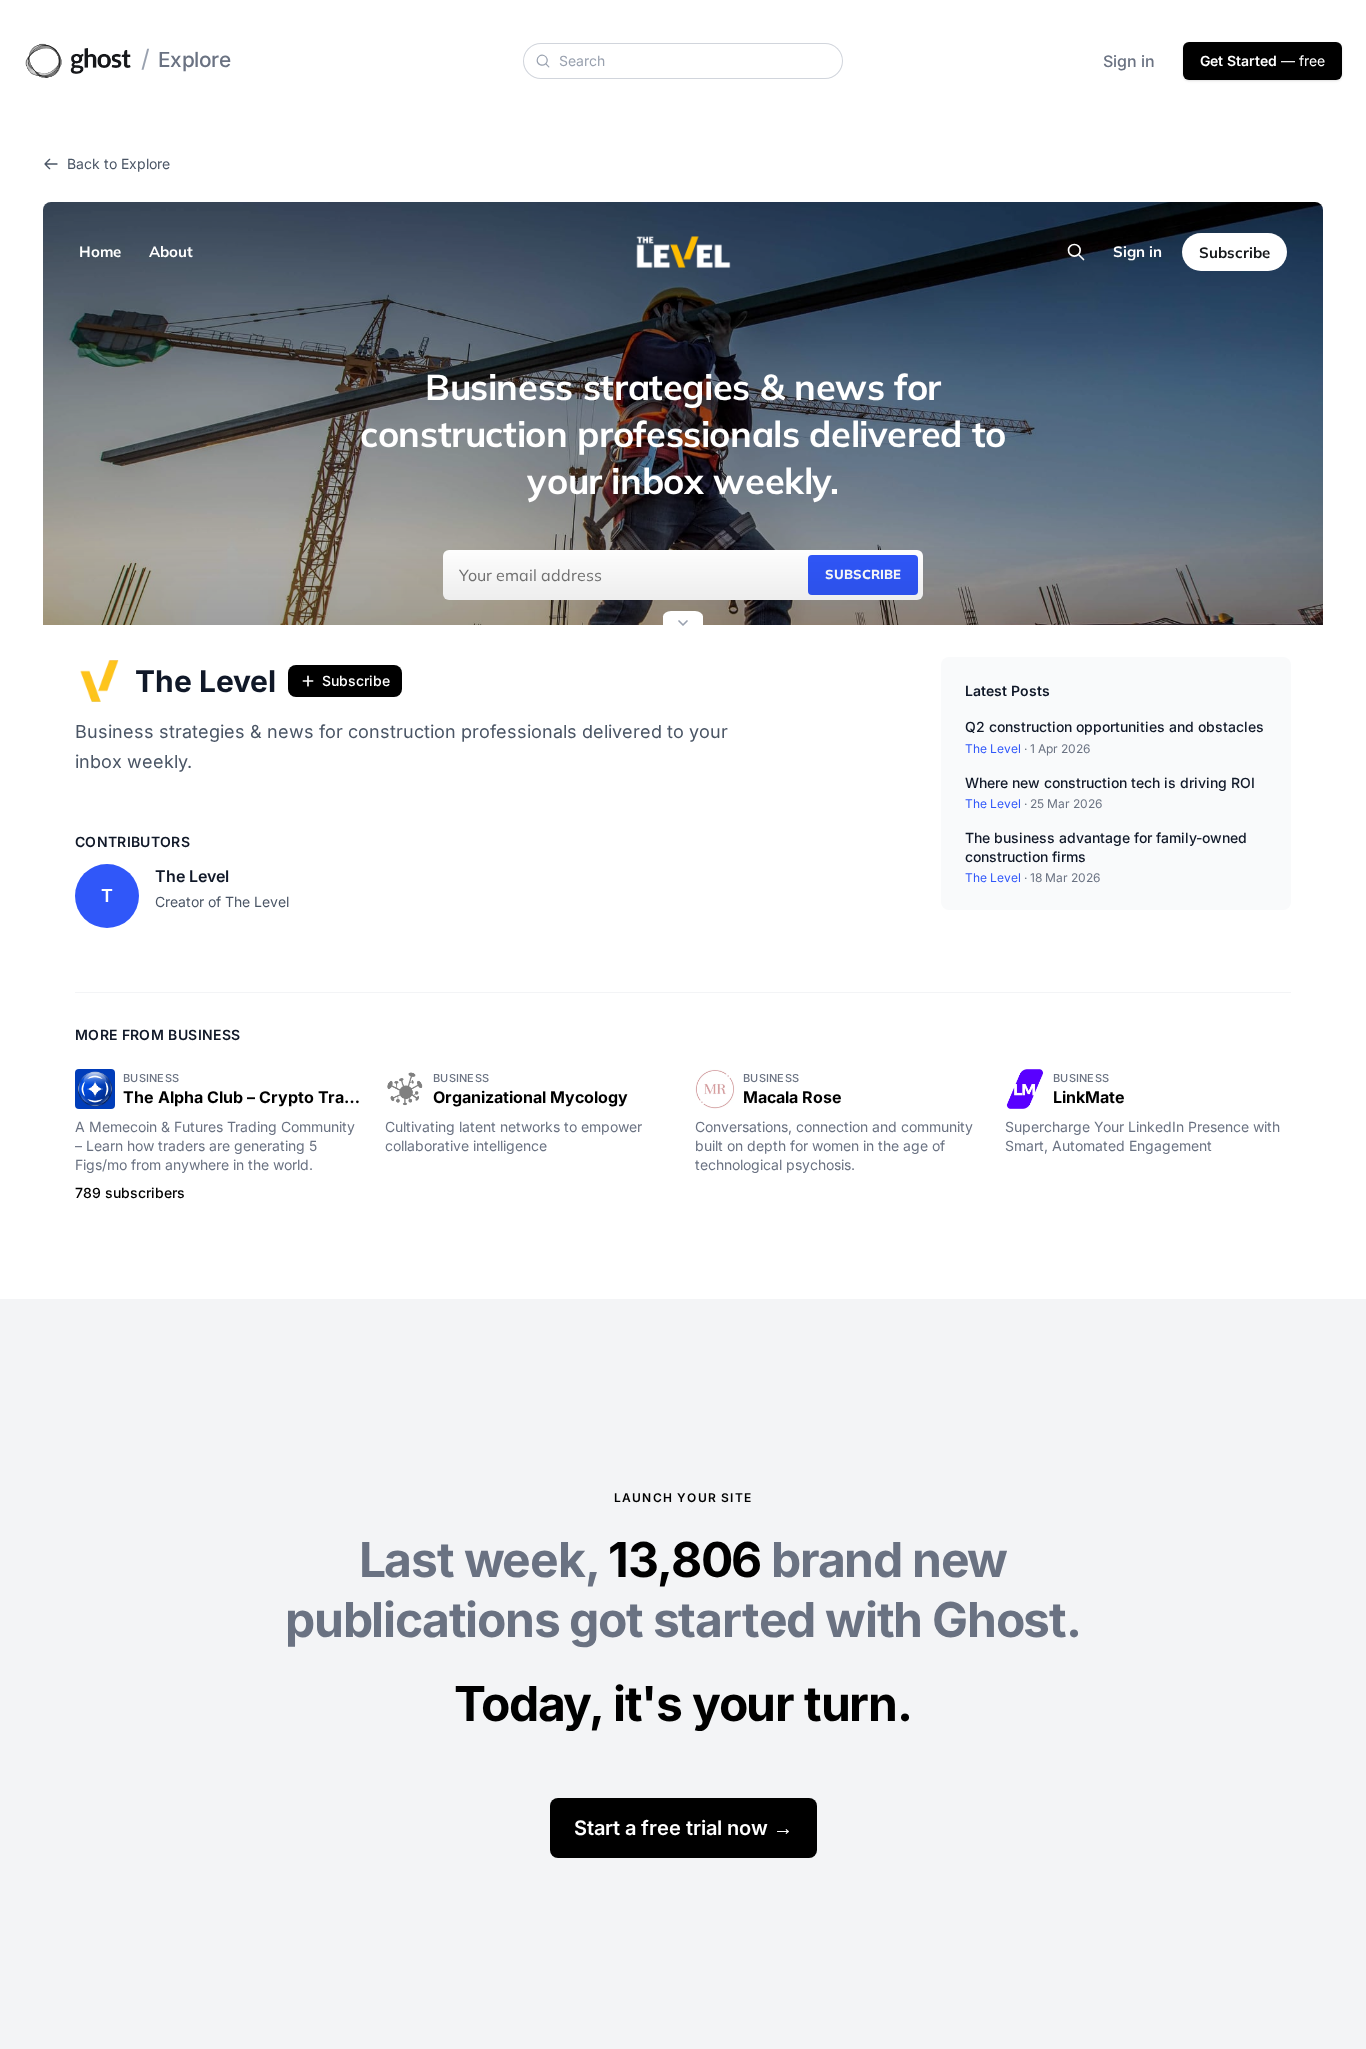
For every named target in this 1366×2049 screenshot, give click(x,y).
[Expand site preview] (683, 625)
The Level (205, 681)
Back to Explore (118, 163)
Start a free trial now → (683, 1828)
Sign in (1129, 61)
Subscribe (356, 680)
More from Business (157, 1034)
